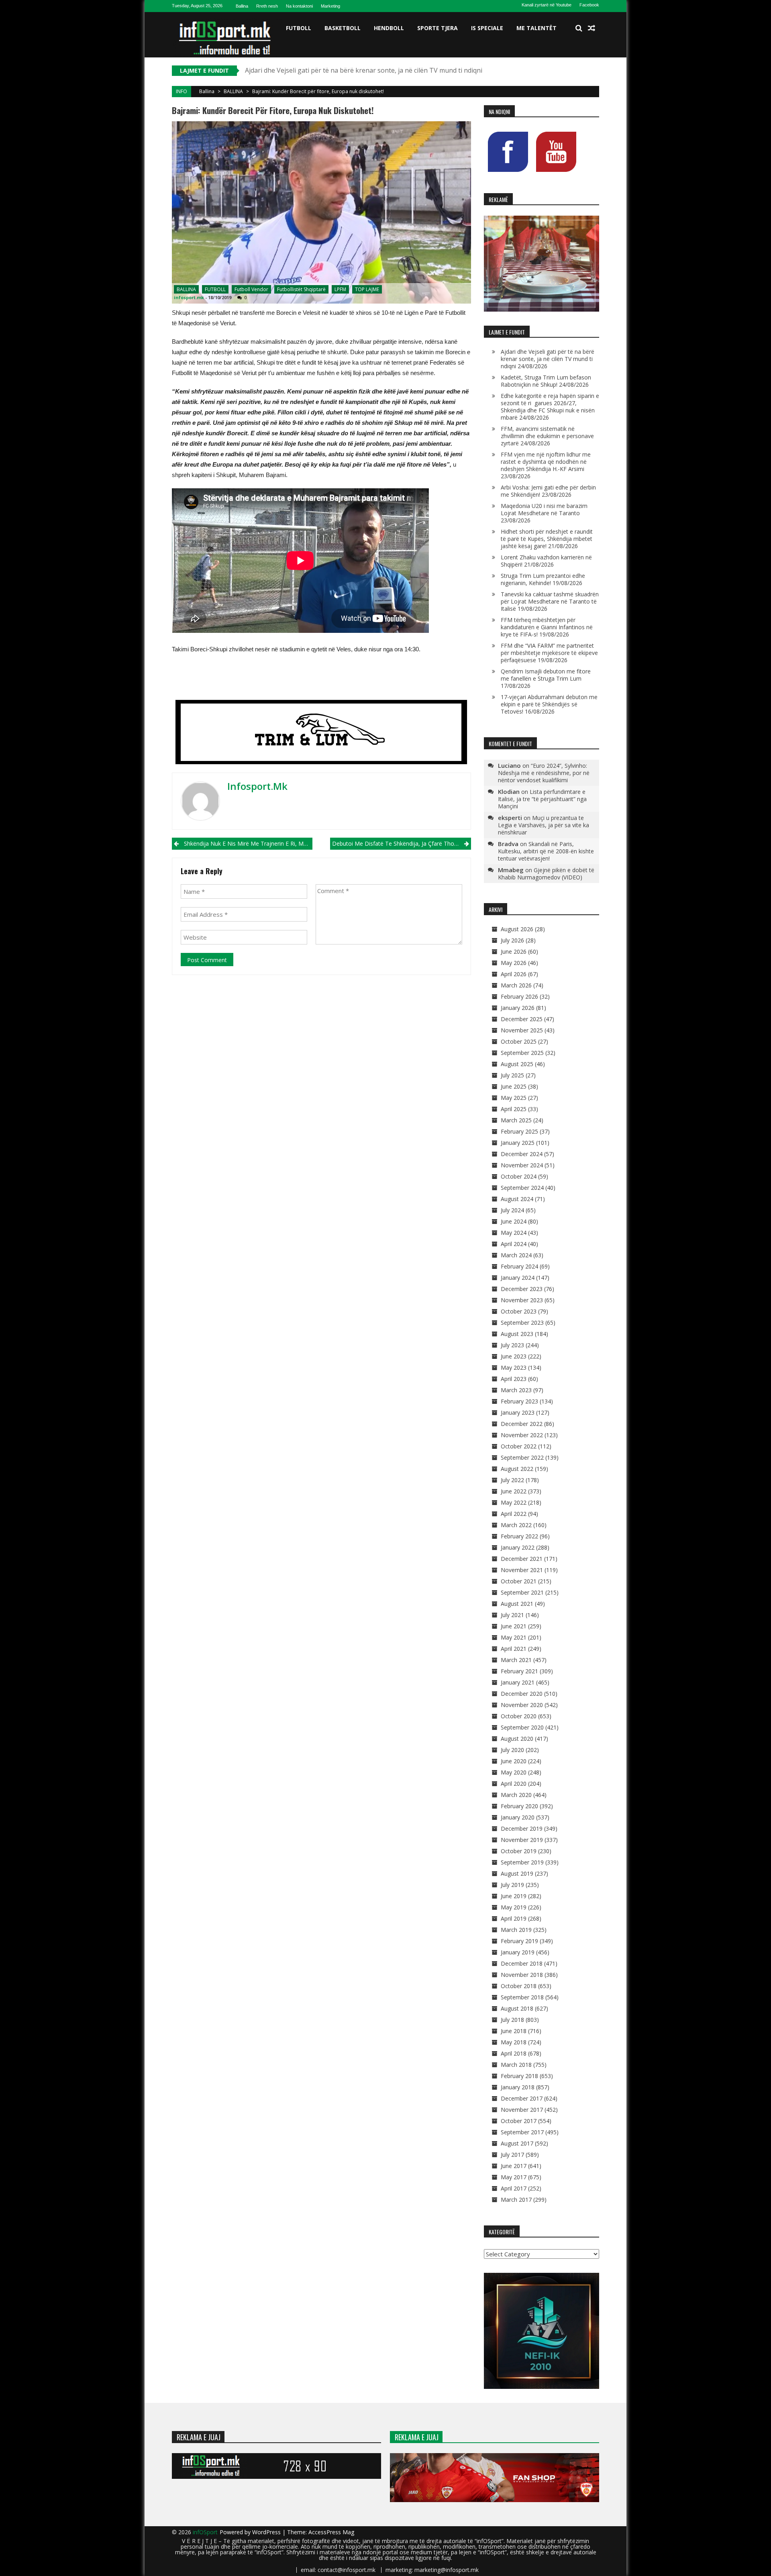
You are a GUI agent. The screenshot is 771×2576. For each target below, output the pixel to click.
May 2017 (514, 2177)
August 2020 (517, 1739)
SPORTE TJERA (438, 28)
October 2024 (519, 1176)
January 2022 (518, 1547)
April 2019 (514, 1918)
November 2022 (522, 1435)
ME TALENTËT (536, 28)
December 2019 (522, 1828)
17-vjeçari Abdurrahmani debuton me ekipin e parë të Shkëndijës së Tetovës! (549, 704)
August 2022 (517, 1469)
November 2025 (522, 1030)
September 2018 (522, 1997)
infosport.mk (189, 297)
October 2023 (519, 1311)
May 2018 (514, 2042)
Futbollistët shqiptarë (301, 289)
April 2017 (514, 2188)
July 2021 (512, 1615)
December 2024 (522, 1154)
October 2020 (519, 1716)
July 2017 (512, 2155)
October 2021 (519, 1581)
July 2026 (512, 940)
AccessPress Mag (331, 2532)
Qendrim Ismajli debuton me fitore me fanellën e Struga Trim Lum (546, 675)
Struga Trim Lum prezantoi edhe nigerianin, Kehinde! (543, 579)
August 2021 (517, 1604)
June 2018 (514, 2031)
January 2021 (518, 1682)
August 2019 (517, 1873)
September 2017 (522, 2132)
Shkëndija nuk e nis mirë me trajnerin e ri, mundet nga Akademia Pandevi (248, 843)
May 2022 (514, 1502)
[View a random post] (592, 28)
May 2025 (514, 1098)
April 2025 (514, 1109)
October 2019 (519, 1851)
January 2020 (518, 1817)
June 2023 (514, 1356)
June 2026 (514, 951)
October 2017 (519, 2121)
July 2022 (512, 1480)
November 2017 (522, 2110)
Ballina (242, 6)
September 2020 (522, 1727)
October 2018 (519, 1986)
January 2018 (518, 2087)
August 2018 (517, 2008)
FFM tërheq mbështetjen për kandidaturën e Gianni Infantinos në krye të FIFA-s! (547, 627)
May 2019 (514, 1907)
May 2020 (514, 1772)
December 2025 (522, 1019)
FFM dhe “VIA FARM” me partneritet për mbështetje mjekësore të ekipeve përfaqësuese (549, 653)
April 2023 (514, 1379)
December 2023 (522, 1289)
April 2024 (514, 1244)
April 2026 (514, 974)
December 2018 (522, 1963)
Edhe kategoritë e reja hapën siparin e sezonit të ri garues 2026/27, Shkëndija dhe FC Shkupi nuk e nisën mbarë (550, 407)
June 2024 (514, 1221)
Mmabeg (511, 870)
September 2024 (522, 1188)
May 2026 (514, 963)
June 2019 (514, 1896)
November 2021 (522, 1570)
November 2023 (522, 1300)
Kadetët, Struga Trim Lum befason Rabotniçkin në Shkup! (331, 70)
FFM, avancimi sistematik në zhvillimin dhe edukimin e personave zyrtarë (547, 436)
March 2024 (516, 1255)
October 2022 (519, 1446)
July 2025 (512, 1075)
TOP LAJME (367, 289)
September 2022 (522, 1457)
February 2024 (519, 1266)
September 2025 (522, 1053)
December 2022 (522, 1424)
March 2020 (516, 1795)
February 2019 (519, 1941)
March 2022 (516, 1525)
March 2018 (516, 2065)
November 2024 (522, 1165)
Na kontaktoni (299, 6)
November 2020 (522, 1705)
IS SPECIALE (487, 28)
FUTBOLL (299, 28)
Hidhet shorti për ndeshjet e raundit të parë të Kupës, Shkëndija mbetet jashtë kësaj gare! (547, 539)
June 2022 (514, 1491)
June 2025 (514, 1086)
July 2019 (512, 1885)
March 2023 (516, 1390)
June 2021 (514, 1626)
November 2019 (522, 1840)
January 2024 (518, 1278)
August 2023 (517, 1334)
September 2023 (522, 1323)
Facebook (589, 5)
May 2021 (514, 1637)
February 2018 (519, 2076)
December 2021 (522, 1559)
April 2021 (514, 1649)
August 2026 (517, 929)
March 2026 (516, 985)
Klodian (509, 791)
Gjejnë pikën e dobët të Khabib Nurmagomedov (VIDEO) (546, 874)
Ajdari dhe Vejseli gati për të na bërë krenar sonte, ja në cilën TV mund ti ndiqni (548, 359)
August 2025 (517, 1064)
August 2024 (517, 1199)
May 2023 (514, 1368)
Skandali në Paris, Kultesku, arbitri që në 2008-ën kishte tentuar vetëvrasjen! (546, 851)
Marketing (330, 6)
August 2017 (517, 2143)
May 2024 (514, 1233)
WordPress (267, 2532)
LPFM (340, 289)
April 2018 (514, 2053)
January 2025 (518, 1143)
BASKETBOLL (343, 28)
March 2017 (516, 2200)
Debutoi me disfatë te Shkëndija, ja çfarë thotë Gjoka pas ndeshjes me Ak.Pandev (401, 843)
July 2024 (512, 1210)
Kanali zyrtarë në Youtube (547, 5)
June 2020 (514, 1761)
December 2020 (522, 1694)
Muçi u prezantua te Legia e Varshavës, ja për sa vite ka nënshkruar (544, 825)
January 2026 (518, 1008)
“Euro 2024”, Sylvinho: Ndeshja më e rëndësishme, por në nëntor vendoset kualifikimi (544, 773)
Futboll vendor (251, 289)
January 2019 (518, 1952)
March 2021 (516, 1660)
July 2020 (512, 1750)
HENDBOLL (389, 28)
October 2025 (519, 1041)
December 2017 (522, 2098)
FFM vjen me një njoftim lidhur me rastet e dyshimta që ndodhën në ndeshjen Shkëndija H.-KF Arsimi (546, 462)
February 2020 (519, 1806)
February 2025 (519, 1131)
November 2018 (522, 1975)
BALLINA (233, 91)
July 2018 (512, 2020)
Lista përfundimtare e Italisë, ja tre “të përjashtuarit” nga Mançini (542, 799)
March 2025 (516, 1120)
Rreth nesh (267, 6)
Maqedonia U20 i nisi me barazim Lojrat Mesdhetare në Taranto (544, 509)
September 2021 (522, 1592)
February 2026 (519, 996)
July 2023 (512, 1345)
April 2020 (514, 1784)
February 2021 (519, 1671)
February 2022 (519, 1536)
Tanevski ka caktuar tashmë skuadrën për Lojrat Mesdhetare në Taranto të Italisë (550, 601)
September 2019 (522, 1862)
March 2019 (516, 1930)
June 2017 (514, 2166)
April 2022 (514, 1514)
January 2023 (518, 1412)
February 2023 (519, 1401)
